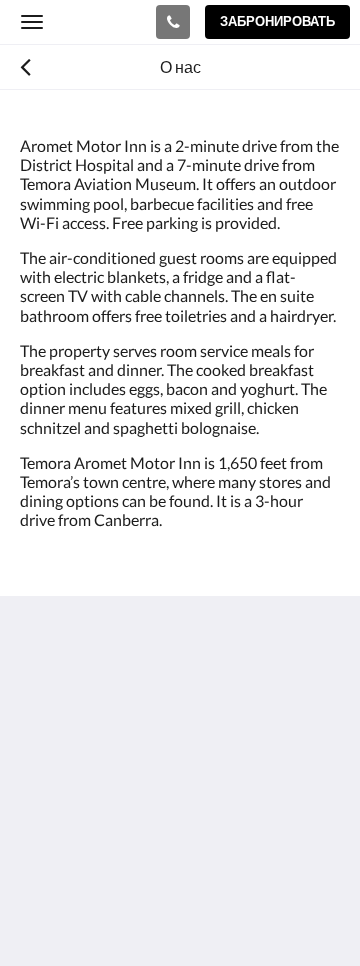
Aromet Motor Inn (89, 21)
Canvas (130, 911)
